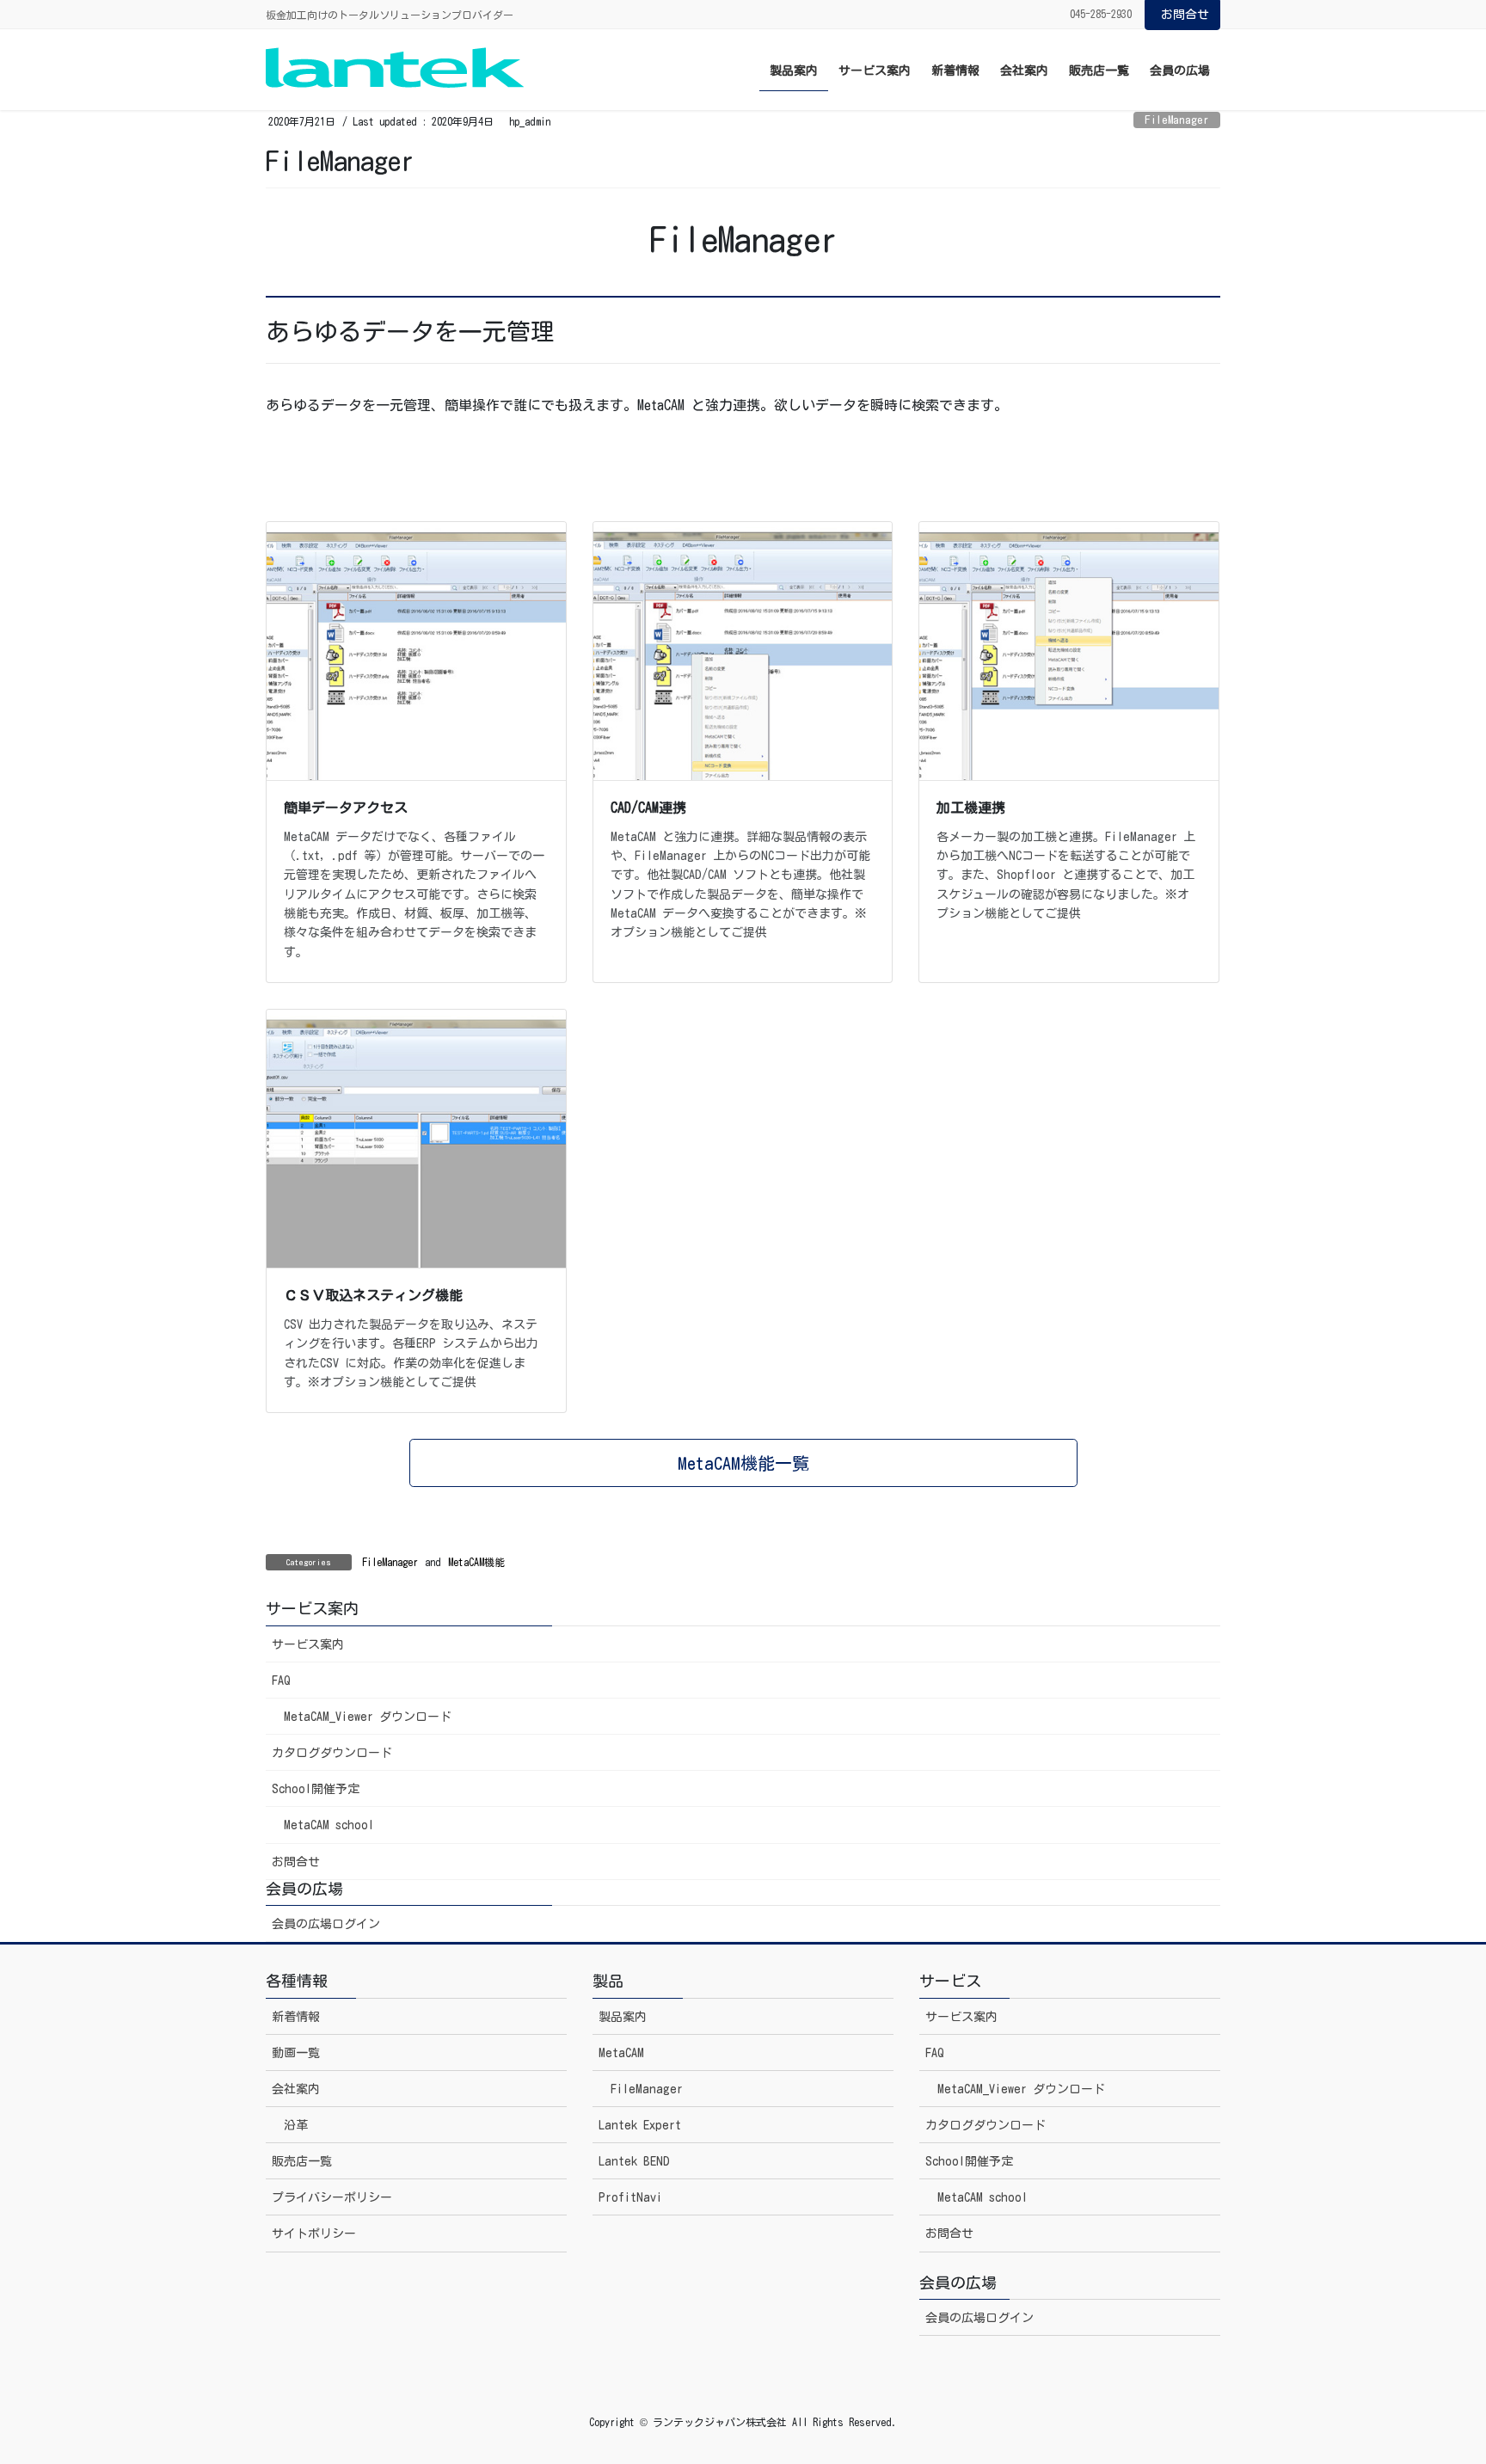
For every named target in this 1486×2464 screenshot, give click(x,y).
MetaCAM (621, 2053)
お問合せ (1185, 15)
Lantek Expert (640, 2125)
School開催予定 (316, 1789)
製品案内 (623, 2017)
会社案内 (296, 2089)
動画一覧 (296, 2053)
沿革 (296, 2125)
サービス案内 (308, 1644)
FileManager (1177, 120)
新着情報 (296, 2017)
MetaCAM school (329, 1825)
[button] (743, 1463)
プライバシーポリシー (332, 2197)
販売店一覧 (302, 2161)
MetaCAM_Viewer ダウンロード (368, 1717)
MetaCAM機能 (476, 1562)
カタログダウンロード (332, 1753)
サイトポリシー (314, 2234)
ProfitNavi (630, 2197)
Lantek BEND (634, 2161)
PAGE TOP (1435, 2375)
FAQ (281, 1681)
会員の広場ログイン (326, 1924)
